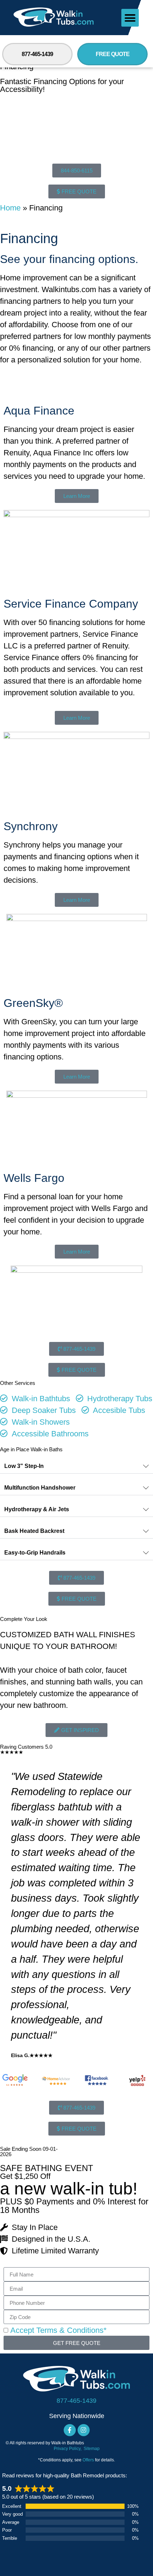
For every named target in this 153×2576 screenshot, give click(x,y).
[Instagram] (84, 2430)
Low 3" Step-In (24, 1466)
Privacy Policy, (68, 2449)
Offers (88, 2460)
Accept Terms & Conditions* (59, 2331)
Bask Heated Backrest (34, 1531)
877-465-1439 (37, 54)
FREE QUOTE (113, 54)
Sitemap (92, 2449)
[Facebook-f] (70, 2430)
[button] (130, 18)
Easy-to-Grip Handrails (35, 1553)
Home (10, 208)
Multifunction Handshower (40, 1488)
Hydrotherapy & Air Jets (37, 1509)
